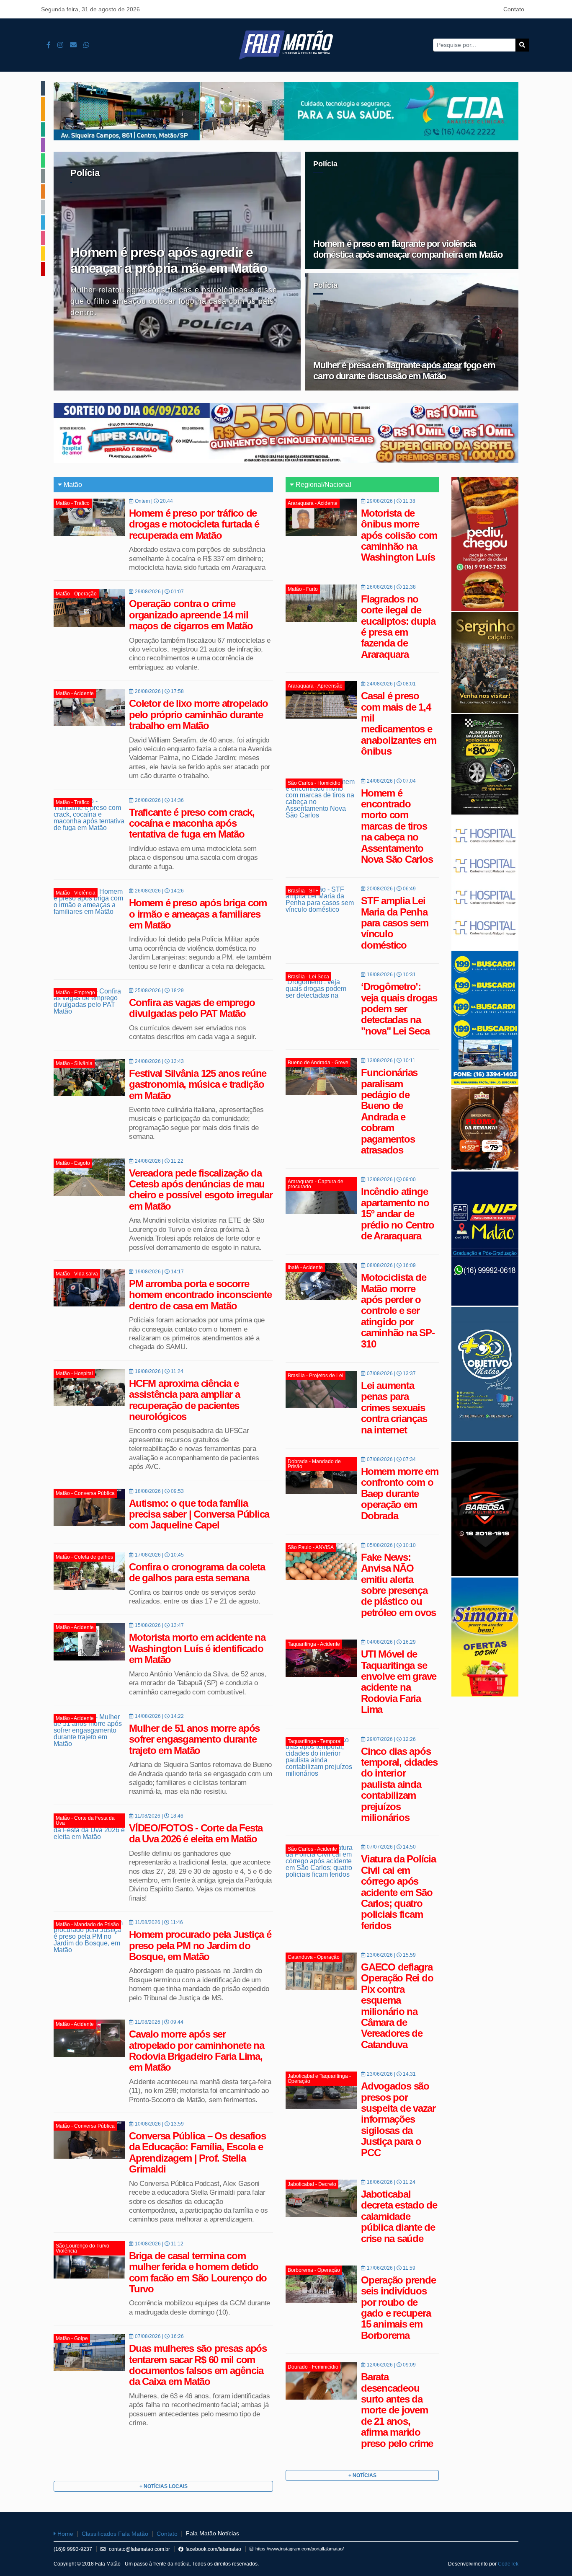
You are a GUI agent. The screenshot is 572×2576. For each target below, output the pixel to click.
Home (64, 2534)
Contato (514, 9)
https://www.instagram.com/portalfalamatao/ (300, 2549)
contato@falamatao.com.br (139, 2549)
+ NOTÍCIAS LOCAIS (164, 2486)
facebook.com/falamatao (213, 2549)
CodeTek (508, 2564)
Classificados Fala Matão (115, 2534)
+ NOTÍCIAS (362, 2475)
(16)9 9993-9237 (73, 2549)
